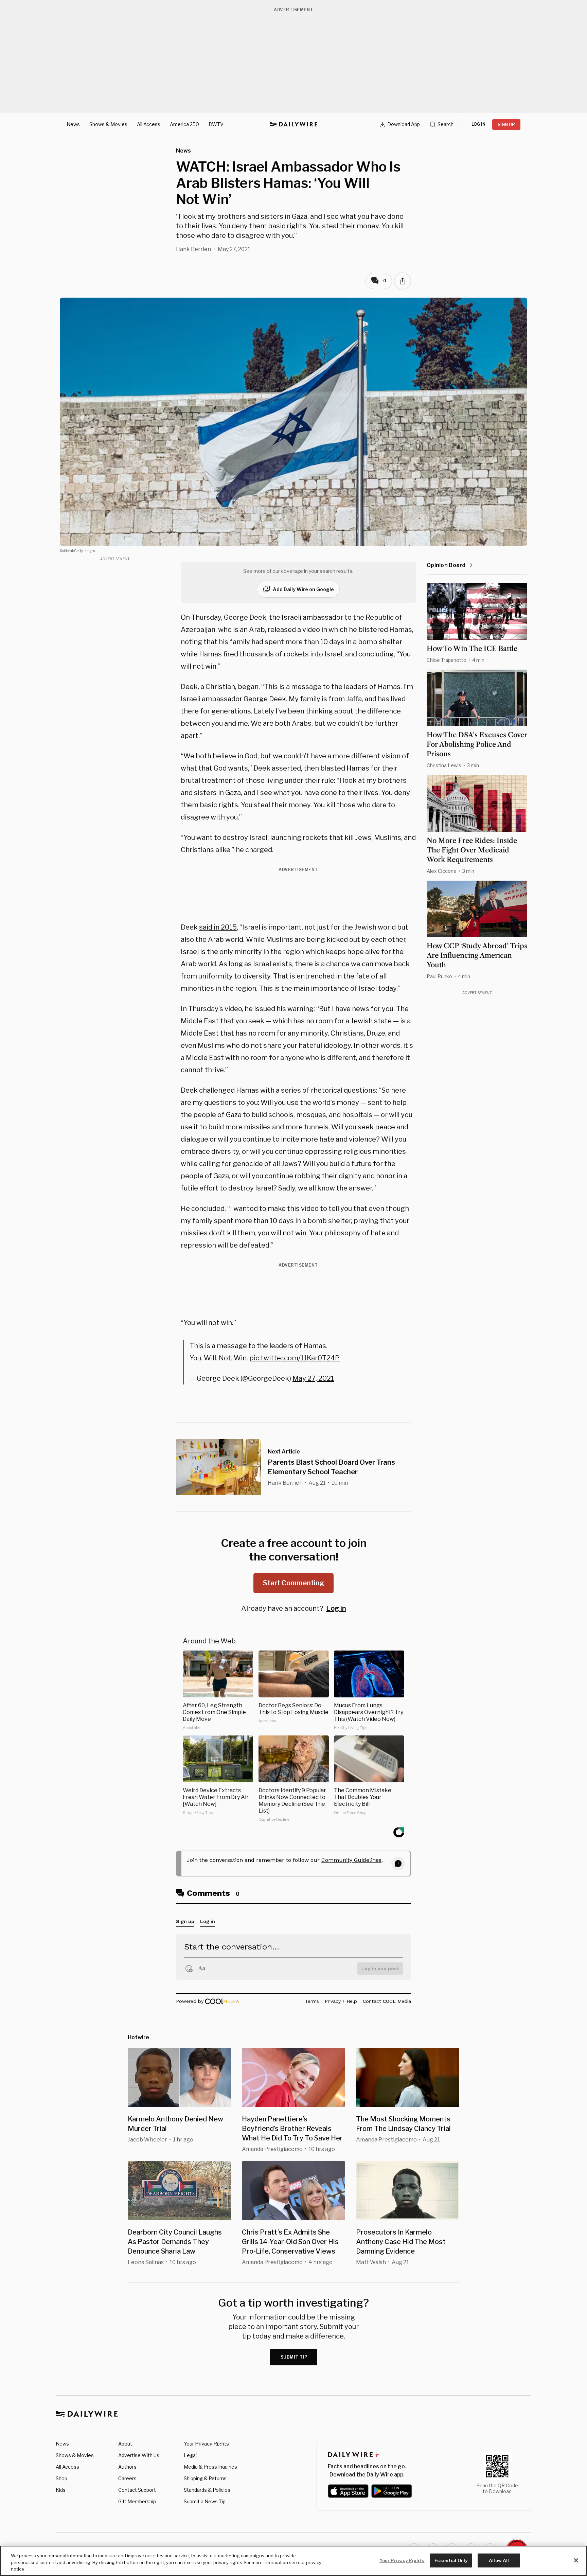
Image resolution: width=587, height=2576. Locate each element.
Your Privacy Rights (206, 2444)
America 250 (184, 124)
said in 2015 (218, 927)
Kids (61, 2490)
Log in (336, 1608)
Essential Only (451, 2560)
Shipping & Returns (205, 2478)
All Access (149, 124)
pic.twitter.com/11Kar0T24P (295, 1358)
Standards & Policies (207, 2490)
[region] (293, 2561)
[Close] (576, 2560)
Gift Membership (137, 2501)
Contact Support (137, 2490)
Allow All (499, 2560)
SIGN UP (506, 125)
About (125, 2444)
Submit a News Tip (205, 2501)
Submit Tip (294, 2357)
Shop (61, 2478)
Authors (127, 2467)
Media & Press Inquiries (210, 2467)
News (73, 124)
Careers (127, 2478)
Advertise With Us (139, 2455)
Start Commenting (293, 1583)
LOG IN (478, 124)
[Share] (403, 281)
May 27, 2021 (313, 1378)
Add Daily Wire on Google (303, 589)
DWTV (216, 124)
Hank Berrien (193, 249)
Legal (190, 2455)
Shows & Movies (108, 124)
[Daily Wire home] (293, 124)
